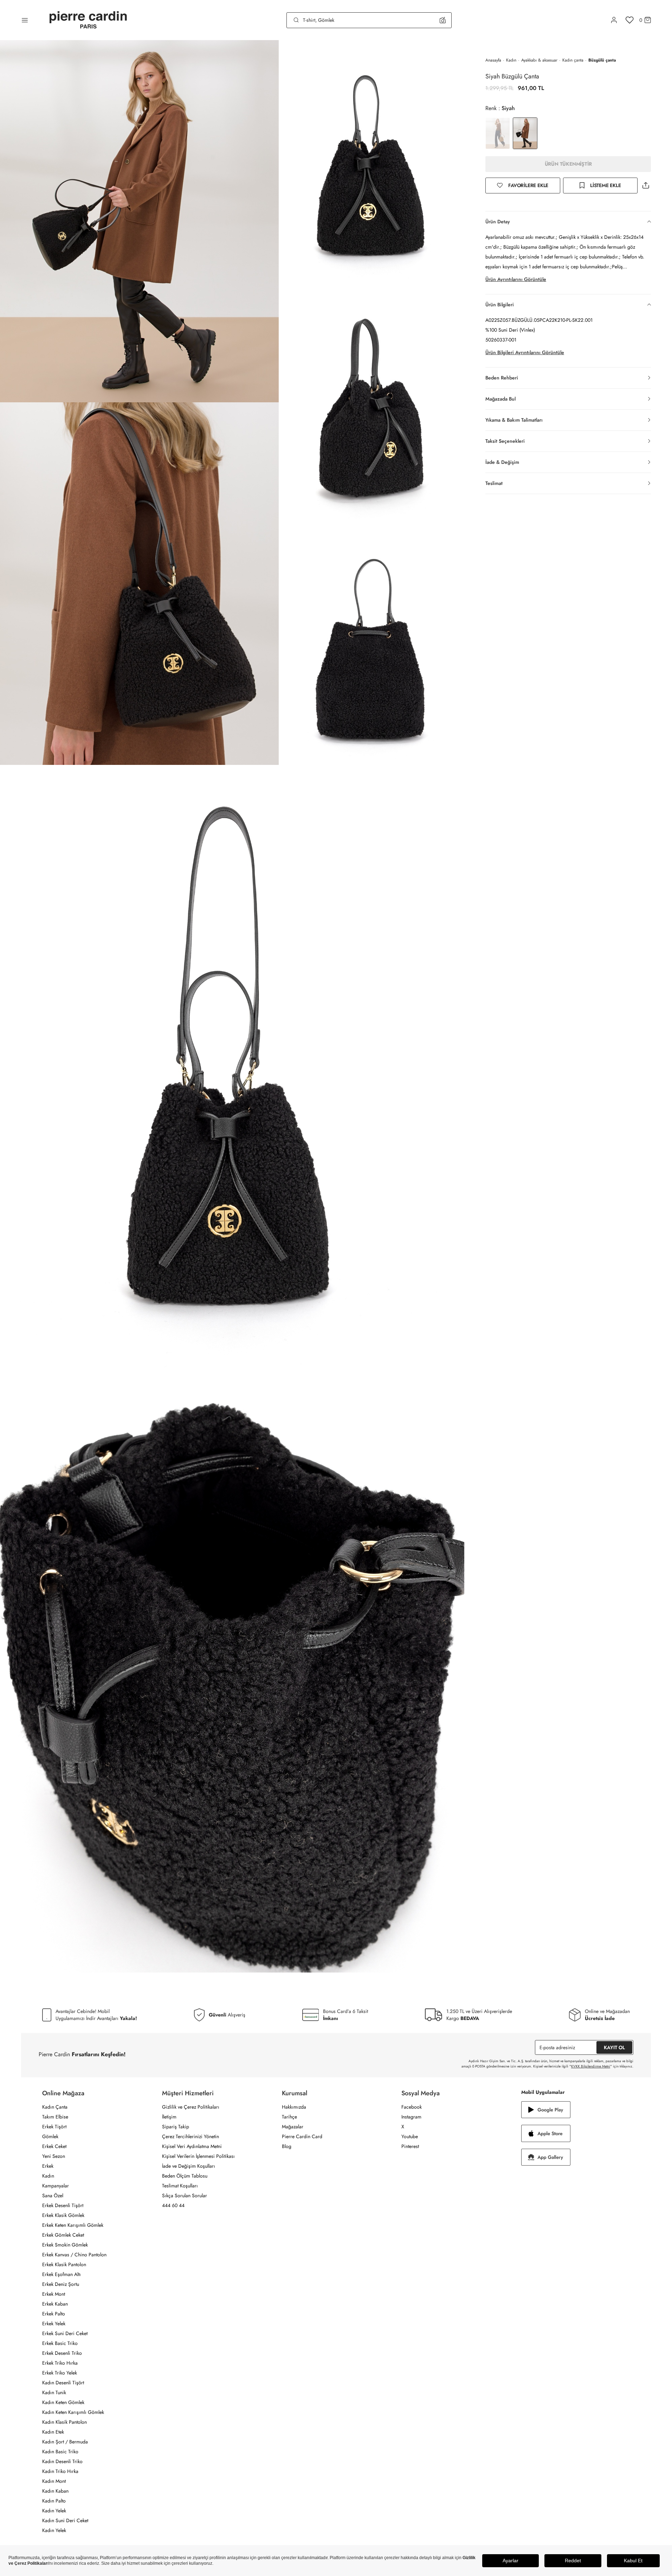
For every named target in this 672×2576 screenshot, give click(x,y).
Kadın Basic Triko (60, 2452)
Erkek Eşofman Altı (62, 2274)
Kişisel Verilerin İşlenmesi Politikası (198, 2156)
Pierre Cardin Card (302, 2136)
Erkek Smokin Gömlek (65, 2245)
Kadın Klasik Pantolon (64, 2422)
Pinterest (410, 2146)
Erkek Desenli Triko (62, 2353)
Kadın (511, 60)
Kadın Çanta (55, 2107)
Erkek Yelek (54, 2323)
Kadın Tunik (54, 2392)
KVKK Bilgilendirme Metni (591, 2066)
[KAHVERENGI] (498, 133)
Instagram (411, 2117)
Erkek (48, 2166)
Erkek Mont (54, 2294)
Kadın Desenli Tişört (63, 2383)
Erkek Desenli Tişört (63, 2205)
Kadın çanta (573, 60)
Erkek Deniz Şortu (61, 2284)
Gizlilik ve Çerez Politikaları (191, 2107)
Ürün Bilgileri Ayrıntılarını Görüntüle (525, 352)
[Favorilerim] (630, 20)
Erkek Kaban (55, 2304)
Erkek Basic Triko (60, 2343)
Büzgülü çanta (602, 60)
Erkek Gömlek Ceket (63, 2235)
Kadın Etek (53, 2432)
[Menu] (25, 20)
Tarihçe (289, 2117)
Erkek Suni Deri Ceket (65, 2333)
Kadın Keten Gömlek (63, 2402)
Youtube (410, 2136)
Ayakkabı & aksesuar (539, 60)
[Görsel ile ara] (443, 20)
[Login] (614, 20)
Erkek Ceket (54, 2146)
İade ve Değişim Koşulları (189, 2166)
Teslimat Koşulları (180, 2186)
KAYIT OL (614, 2047)
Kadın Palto (54, 2501)
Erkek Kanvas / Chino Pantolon (74, 2255)
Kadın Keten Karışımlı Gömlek (73, 2412)
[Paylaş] (646, 186)
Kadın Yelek (54, 2511)
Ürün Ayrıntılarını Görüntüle (516, 279)
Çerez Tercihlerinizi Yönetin (190, 2136)
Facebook (412, 2107)
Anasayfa (493, 60)
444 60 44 (173, 2205)
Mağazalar (293, 2127)
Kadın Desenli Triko (62, 2461)
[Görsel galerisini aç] (139, 221)
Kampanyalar (56, 2186)
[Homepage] (88, 20)
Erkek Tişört (54, 2127)
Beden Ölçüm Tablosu (185, 2176)
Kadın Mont (54, 2481)
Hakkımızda (294, 2107)
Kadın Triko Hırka (60, 2471)
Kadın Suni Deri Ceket (65, 2520)
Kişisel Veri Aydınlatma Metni (192, 2146)
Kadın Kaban (55, 2491)
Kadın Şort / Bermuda (65, 2442)
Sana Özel (53, 2195)
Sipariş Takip (176, 2127)
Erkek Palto (54, 2314)
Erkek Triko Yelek (60, 2373)
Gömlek (50, 2136)
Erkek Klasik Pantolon (64, 2264)
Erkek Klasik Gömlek (63, 2215)
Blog (287, 2146)
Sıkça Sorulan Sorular (185, 2195)
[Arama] (296, 20)
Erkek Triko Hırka (60, 2363)
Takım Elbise (55, 2117)
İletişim (169, 2117)
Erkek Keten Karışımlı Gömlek (73, 2225)
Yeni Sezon (54, 2156)
